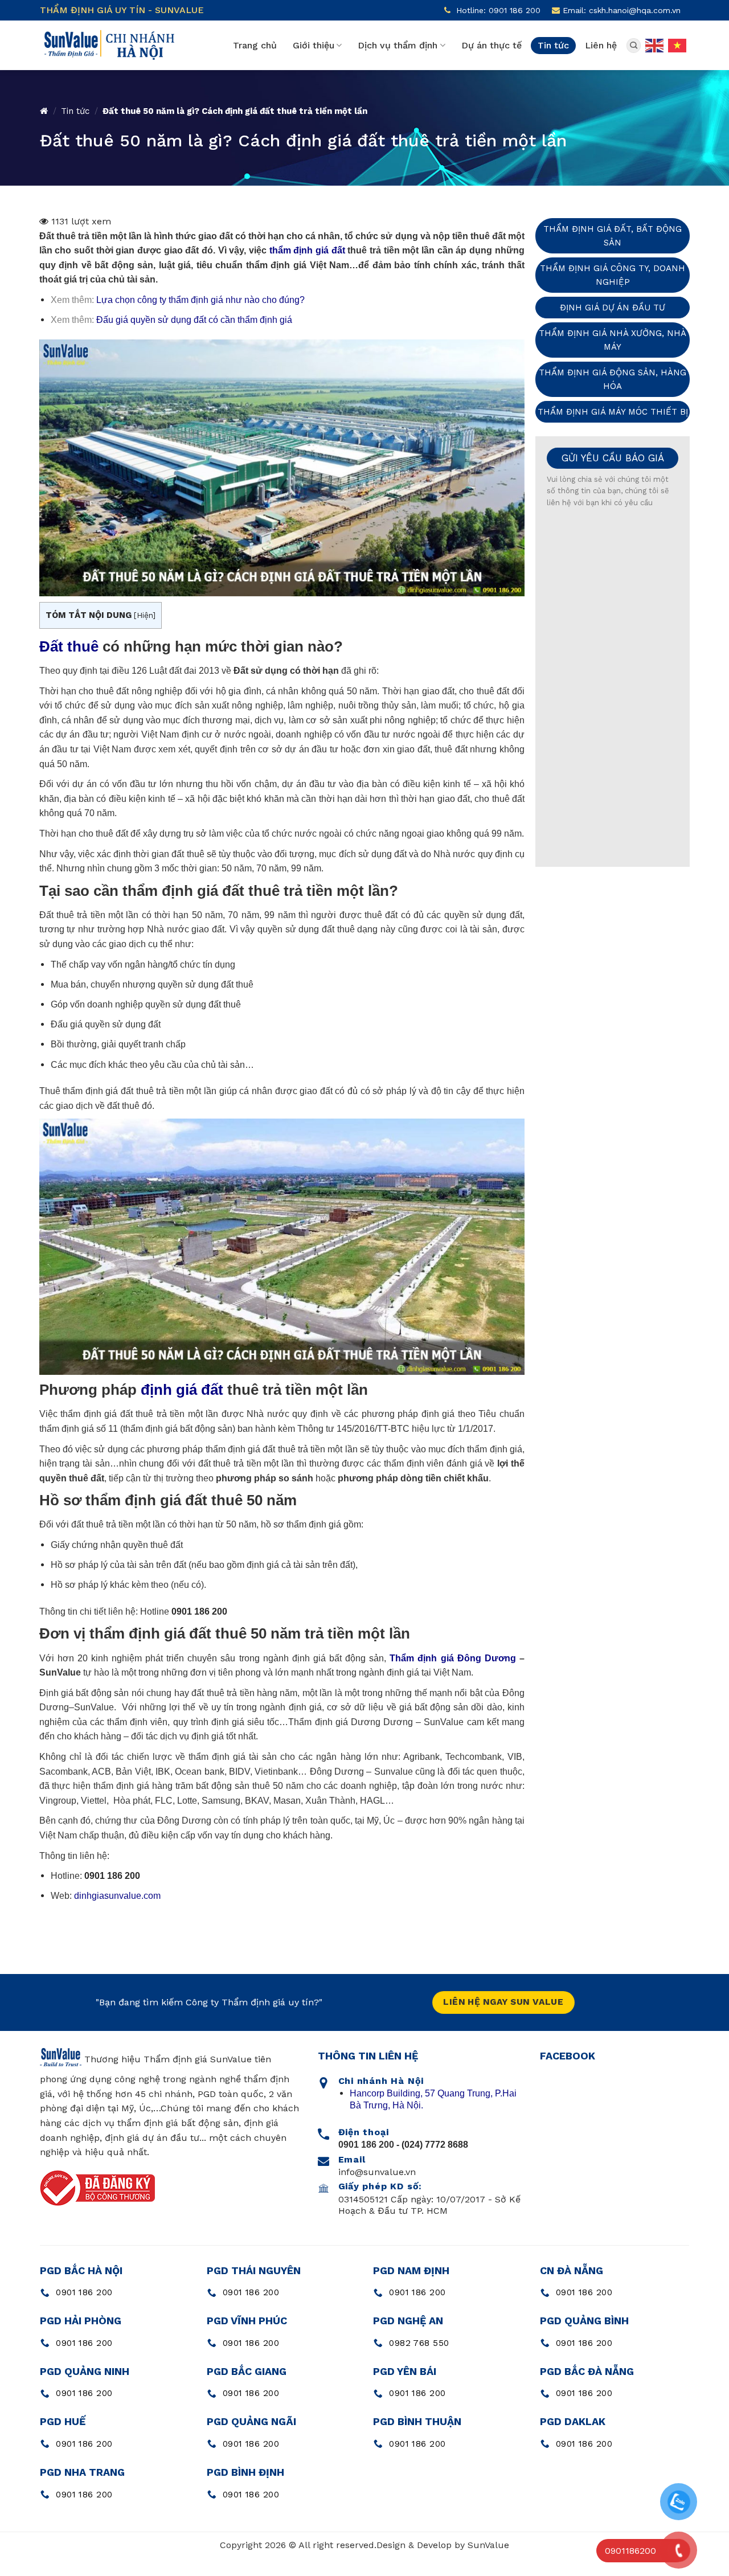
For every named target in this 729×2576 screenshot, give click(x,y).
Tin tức (553, 45)
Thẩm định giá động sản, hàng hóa (613, 379)
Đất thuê (69, 646)
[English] (655, 44)
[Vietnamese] (678, 44)
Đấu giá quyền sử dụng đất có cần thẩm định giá (194, 320)
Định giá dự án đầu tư (613, 308)
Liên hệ (601, 45)
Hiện (145, 615)
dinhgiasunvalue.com (117, 1896)
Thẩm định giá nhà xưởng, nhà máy (613, 340)
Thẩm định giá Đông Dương (452, 1658)
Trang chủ (255, 45)
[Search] (634, 46)
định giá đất (182, 1390)
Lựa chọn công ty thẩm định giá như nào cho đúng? (200, 300)
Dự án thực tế (492, 45)
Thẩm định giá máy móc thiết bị (613, 412)
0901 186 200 (112, 1876)
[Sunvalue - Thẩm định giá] (108, 45)
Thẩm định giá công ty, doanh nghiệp (613, 275)
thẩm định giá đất (307, 250)
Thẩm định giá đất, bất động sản (613, 236)
